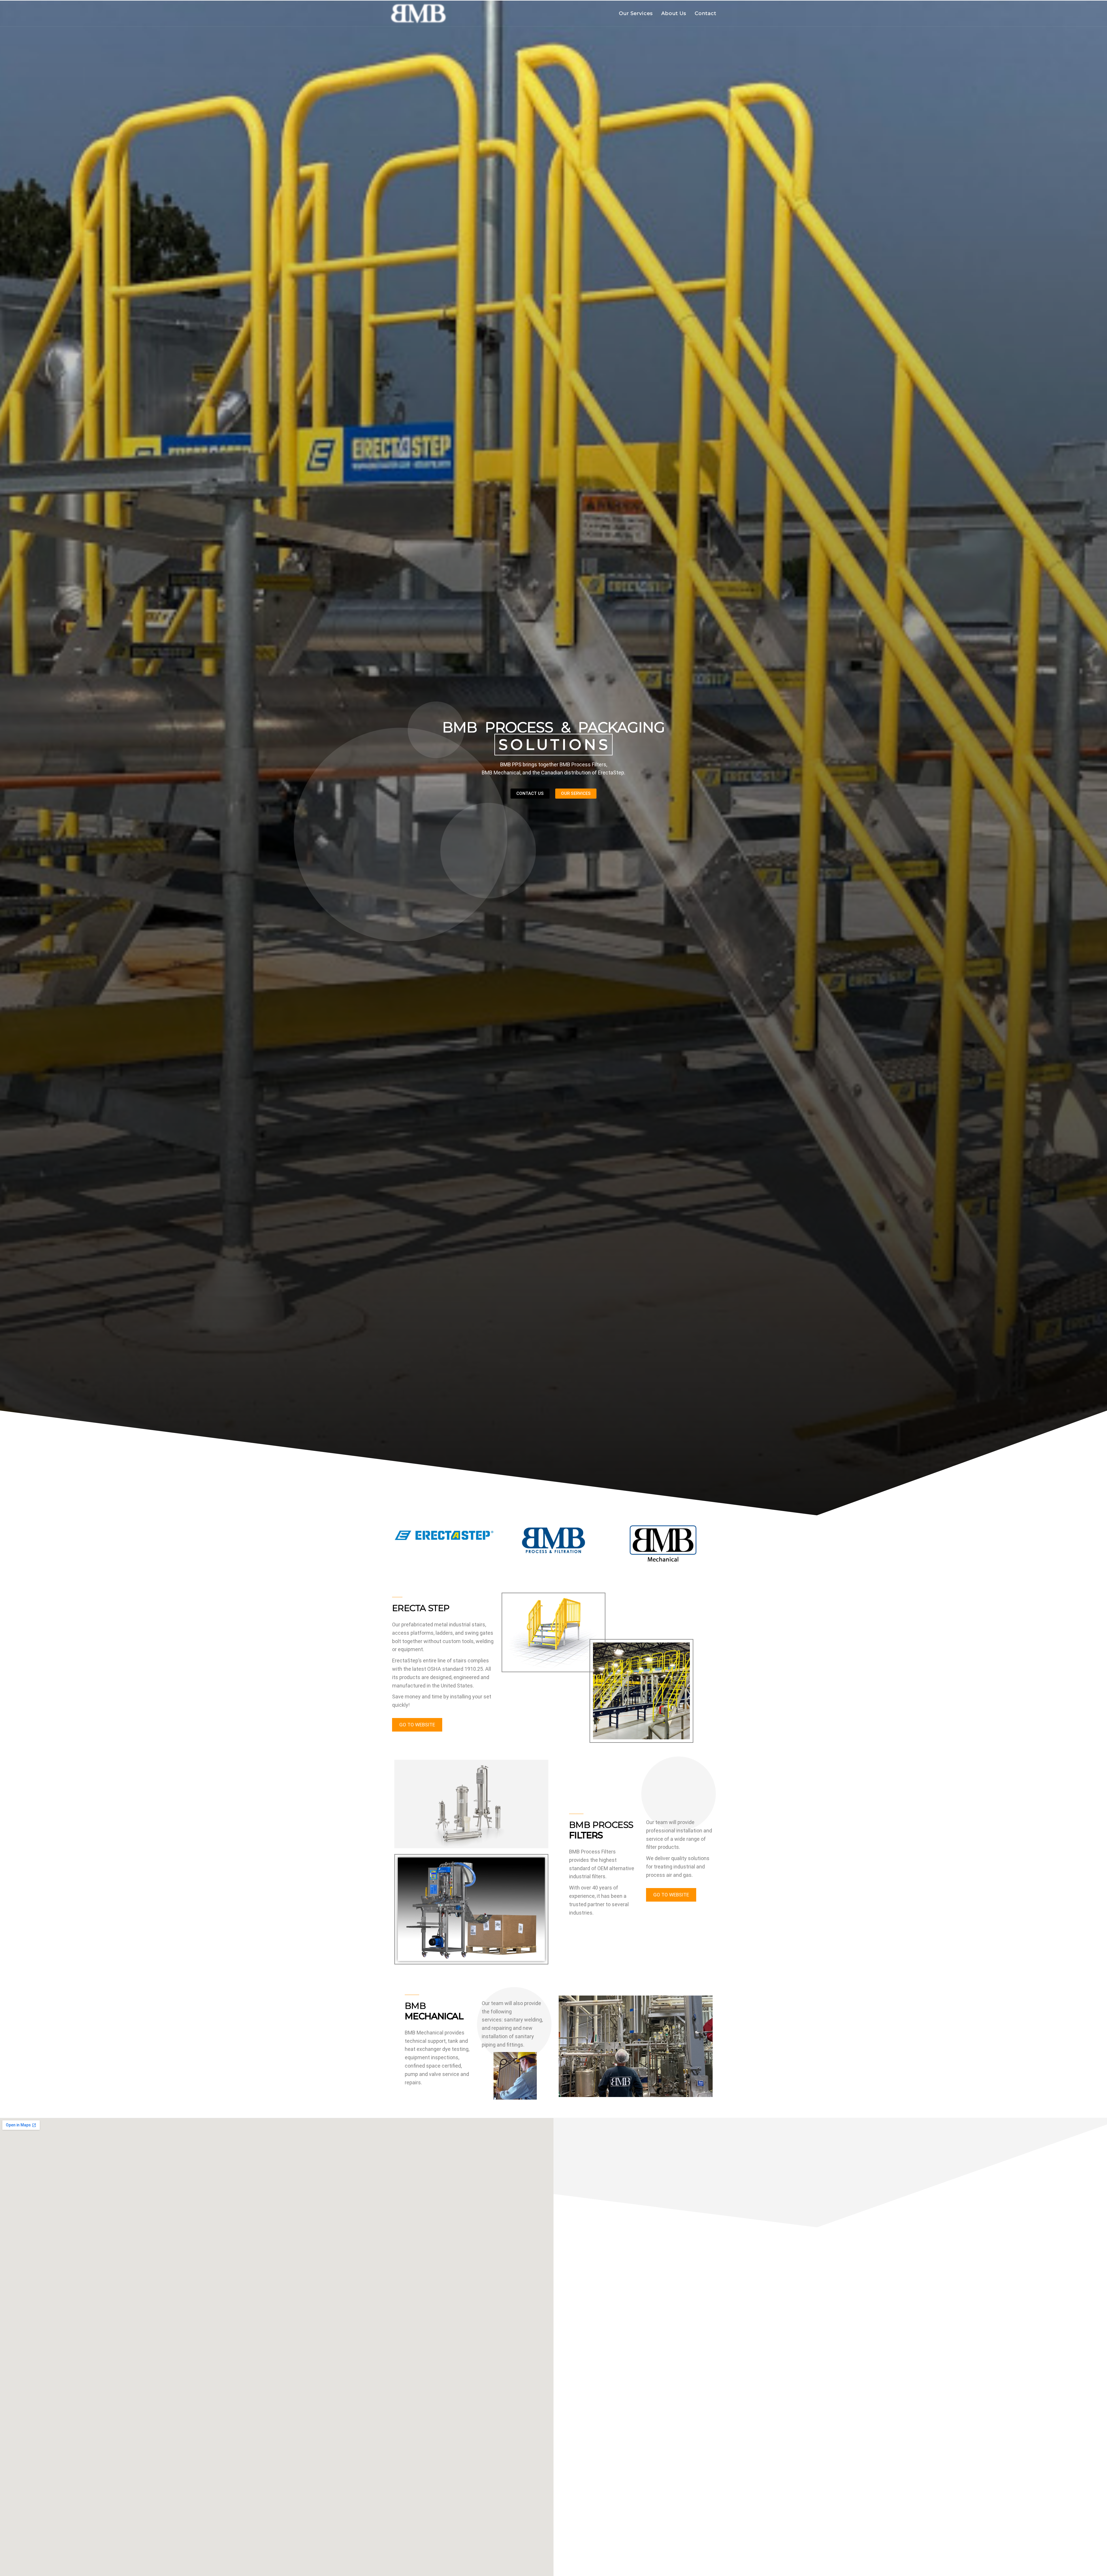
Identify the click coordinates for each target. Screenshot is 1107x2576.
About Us (674, 13)
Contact (706, 13)
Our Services (636, 13)
